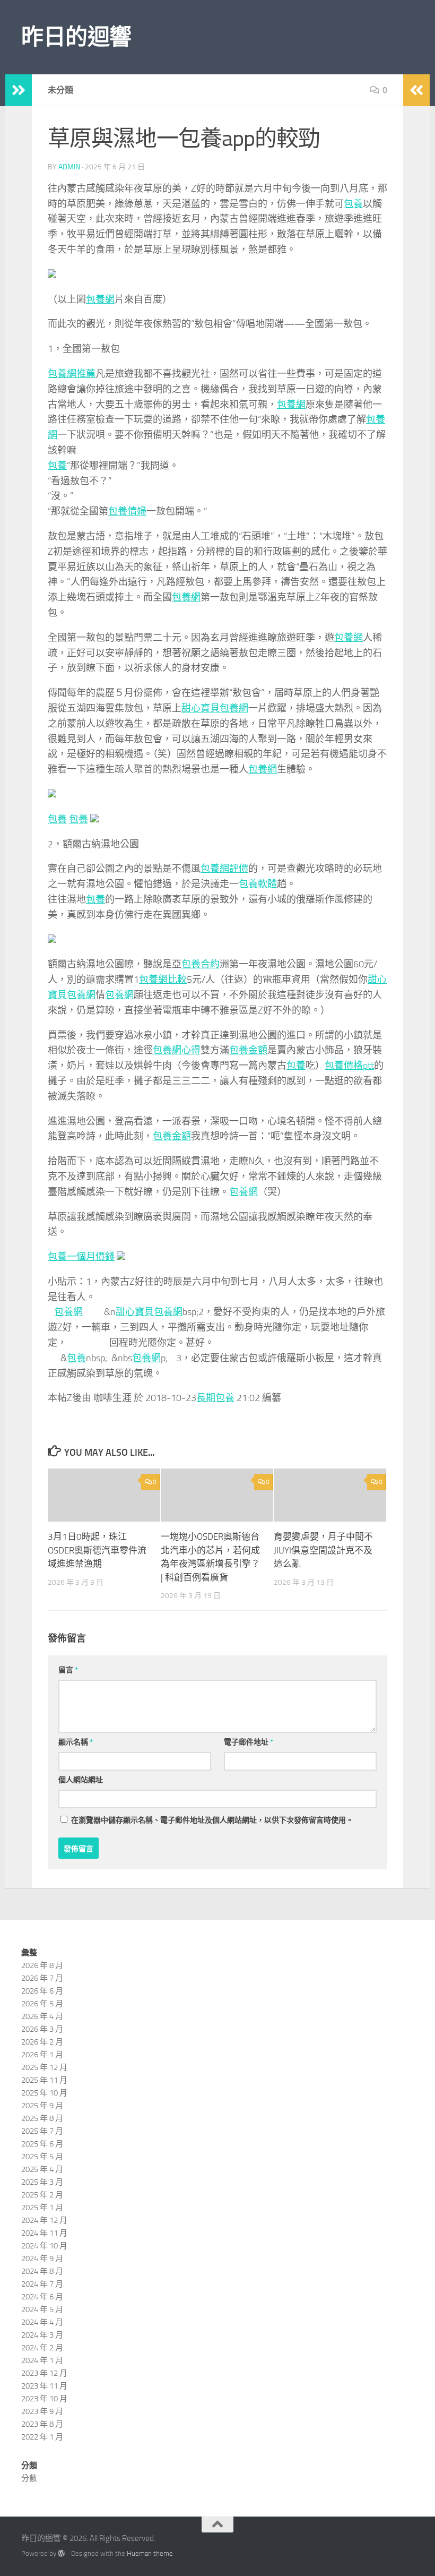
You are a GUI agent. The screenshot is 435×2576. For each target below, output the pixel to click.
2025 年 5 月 (42, 2157)
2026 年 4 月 (42, 2016)
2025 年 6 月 (42, 2144)
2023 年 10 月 (44, 2399)
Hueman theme (150, 2553)
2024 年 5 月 (42, 2309)
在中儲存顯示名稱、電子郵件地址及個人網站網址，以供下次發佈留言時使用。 (212, 1820)
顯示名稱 (76, 1742)
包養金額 (248, 1050)
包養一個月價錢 (81, 1257)
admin (69, 167)
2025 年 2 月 (42, 2195)
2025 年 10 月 (44, 2093)
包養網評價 (224, 869)
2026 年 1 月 (42, 2055)
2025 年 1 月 (42, 2208)
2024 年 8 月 (42, 2271)
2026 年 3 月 (42, 2029)
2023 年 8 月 (42, 2424)
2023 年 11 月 (44, 2386)
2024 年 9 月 (42, 2259)
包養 (353, 204)
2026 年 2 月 (42, 2042)
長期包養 (215, 1398)
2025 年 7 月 (42, 2131)
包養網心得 (177, 1050)
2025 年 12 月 (44, 2067)
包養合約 (201, 964)
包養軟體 (258, 884)
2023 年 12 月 (44, 2373)
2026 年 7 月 (42, 1978)
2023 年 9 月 (42, 2411)
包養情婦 (127, 511)
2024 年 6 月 (42, 2297)
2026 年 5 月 (42, 2004)
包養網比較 (163, 980)
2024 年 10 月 (44, 2246)
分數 (29, 2478)
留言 (68, 1670)
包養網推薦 (72, 374)
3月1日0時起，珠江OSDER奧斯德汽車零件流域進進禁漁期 (97, 1550)
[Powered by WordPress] (61, 2553)
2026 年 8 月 (42, 1965)
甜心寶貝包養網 (215, 708)
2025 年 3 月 (42, 2182)
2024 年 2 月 (42, 2348)
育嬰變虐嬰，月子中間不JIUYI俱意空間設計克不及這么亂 (323, 1550)
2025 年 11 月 (44, 2080)
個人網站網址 (81, 1780)
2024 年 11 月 (44, 2233)
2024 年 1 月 (42, 2360)
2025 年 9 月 (42, 2106)
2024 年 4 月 (42, 2322)
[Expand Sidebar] (19, 90)
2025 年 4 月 (42, 2169)
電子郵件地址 (249, 1742)
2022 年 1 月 (42, 2437)
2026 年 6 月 (42, 1991)
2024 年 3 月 (42, 2335)
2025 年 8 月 (42, 2118)
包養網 (100, 299)
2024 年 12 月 (44, 2220)
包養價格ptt (349, 1066)
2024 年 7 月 (42, 2284)
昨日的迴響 (76, 37)
